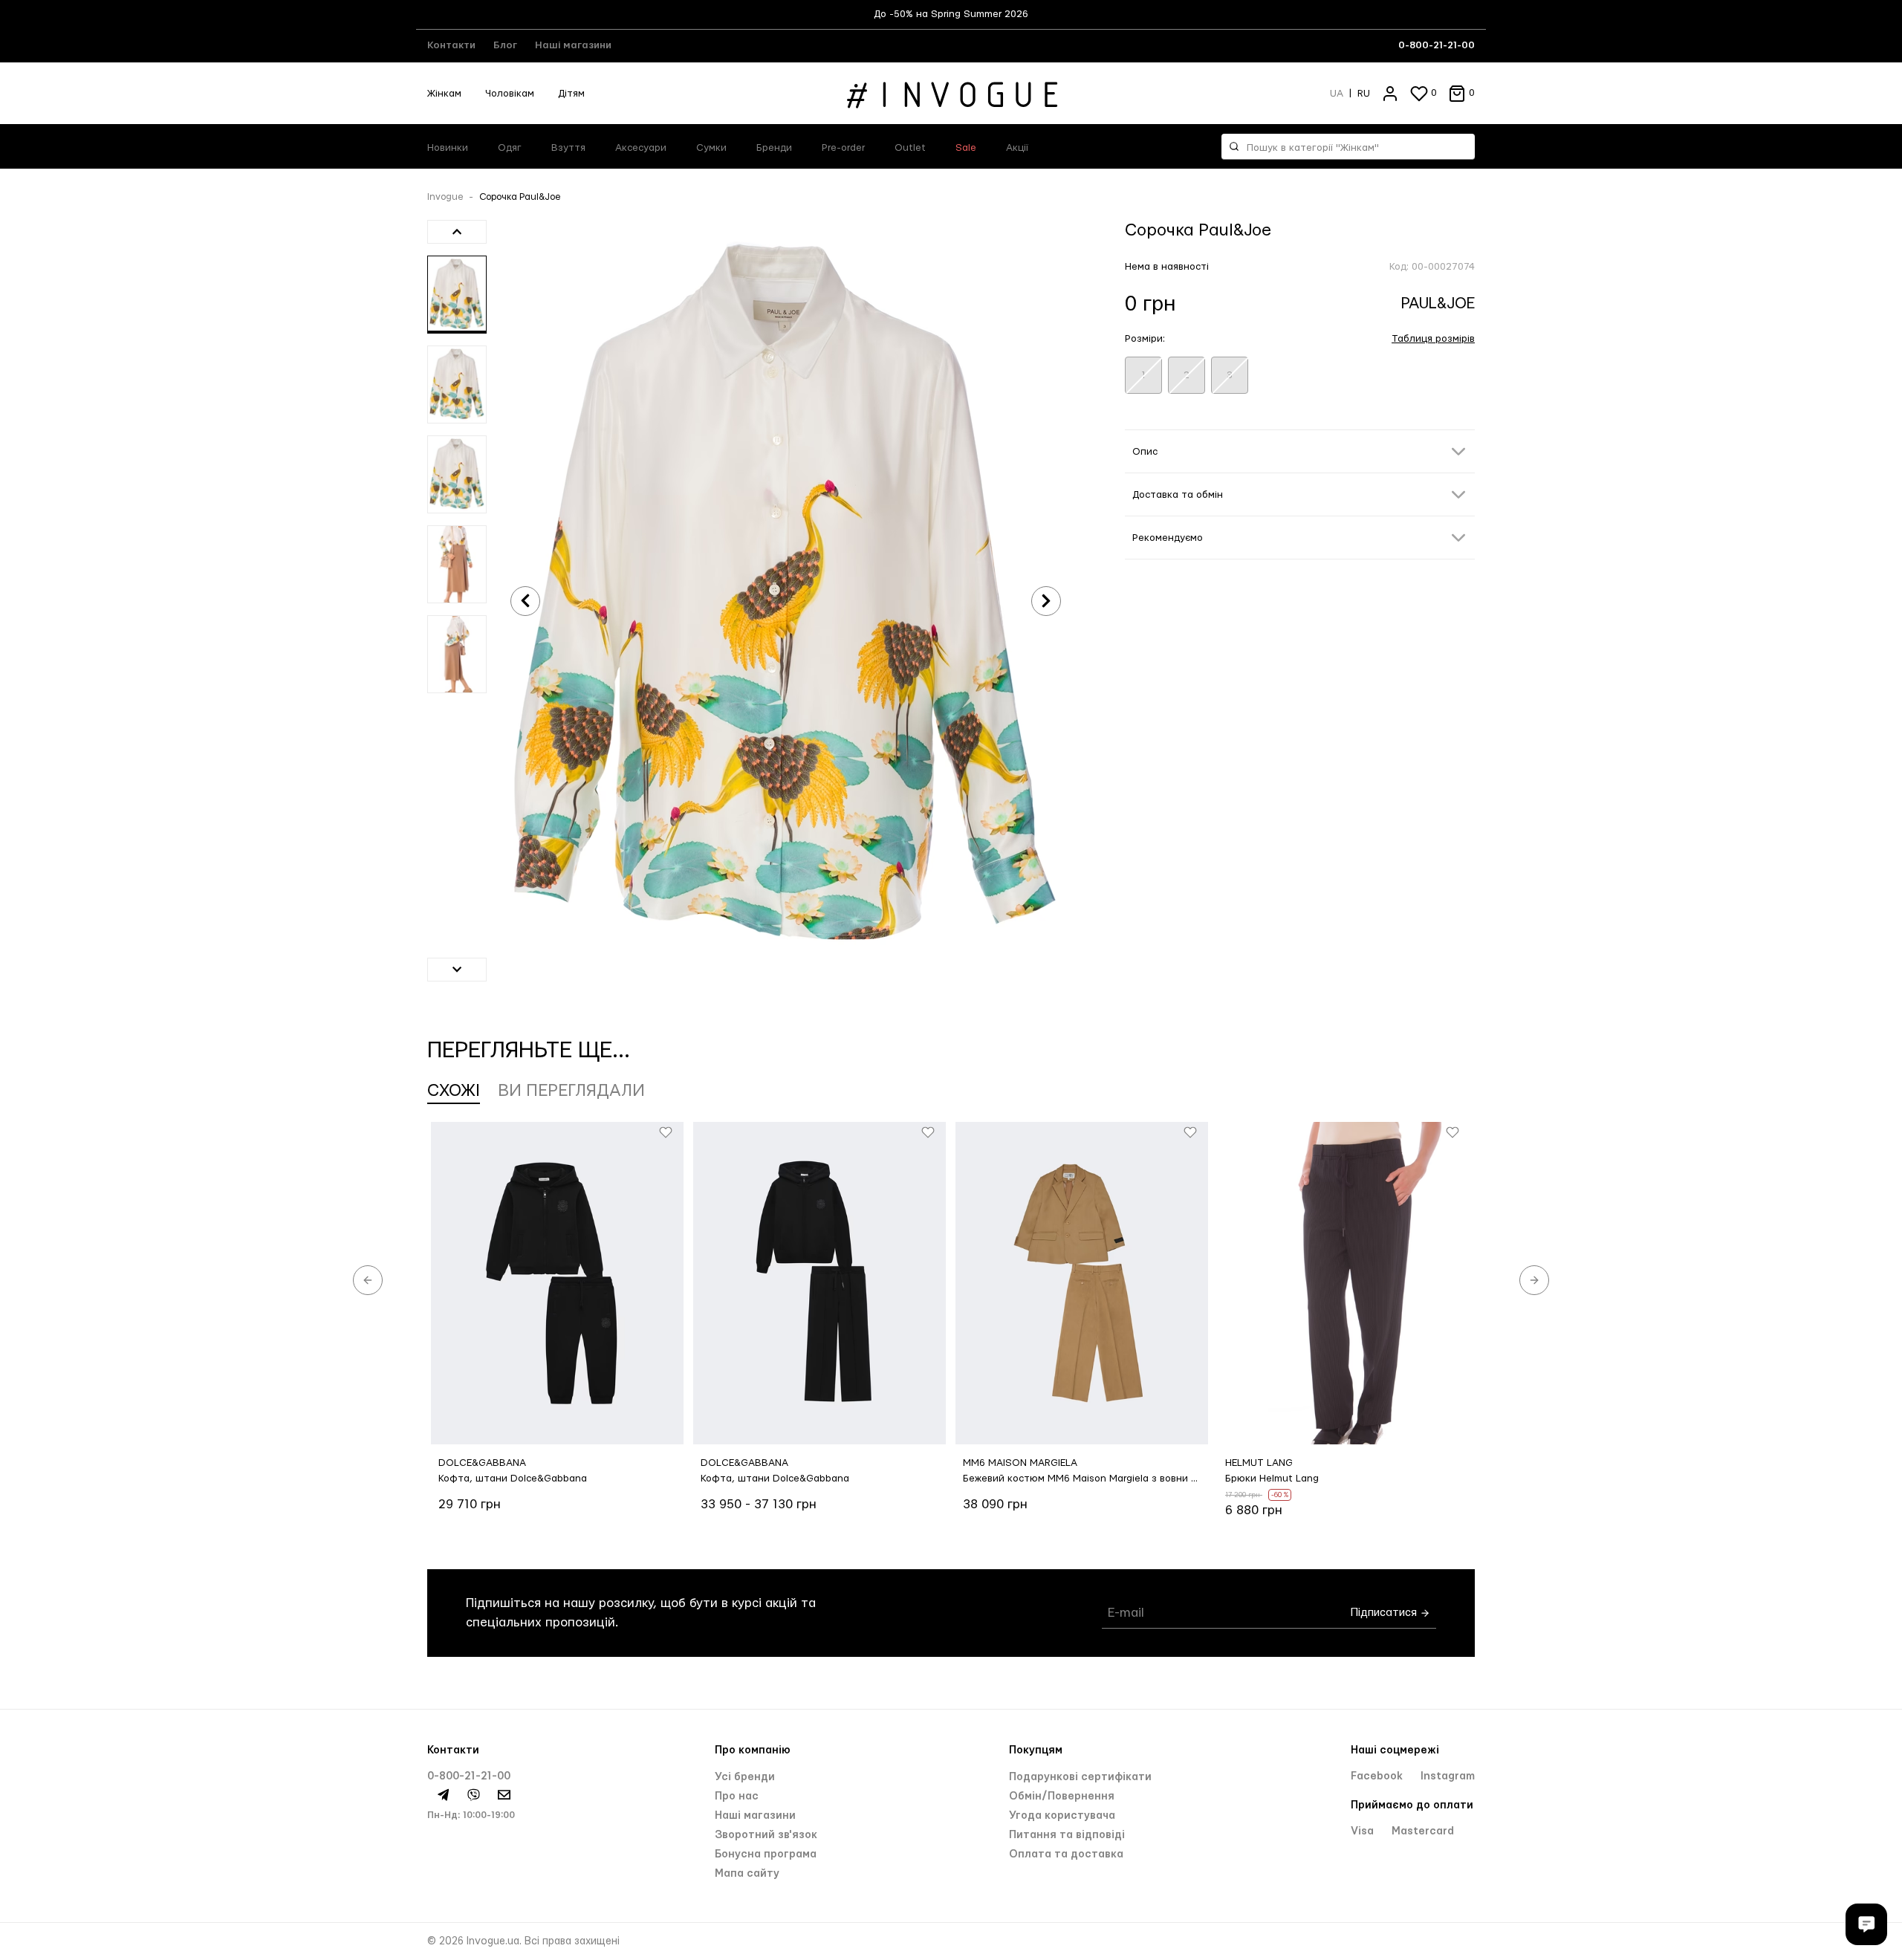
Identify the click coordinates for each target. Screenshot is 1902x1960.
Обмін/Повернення (1062, 1797)
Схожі (454, 1091)
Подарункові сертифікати (1080, 1777)
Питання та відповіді (1067, 1835)
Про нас (737, 1797)
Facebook (1378, 1776)
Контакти (451, 45)
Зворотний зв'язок (766, 1835)
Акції (1017, 148)
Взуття (568, 148)
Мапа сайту (747, 1874)
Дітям (571, 94)
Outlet (910, 148)
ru (1364, 94)
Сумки (711, 148)
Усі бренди (745, 1777)
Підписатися (1385, 1613)
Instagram (1448, 1776)
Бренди (774, 148)
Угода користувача (1062, 1816)
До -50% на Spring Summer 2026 (951, 14)
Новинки (448, 148)
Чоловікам (510, 94)
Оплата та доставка (1066, 1854)
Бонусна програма (766, 1854)
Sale (966, 148)
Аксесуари (641, 148)
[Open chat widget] (1866, 1924)
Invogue (445, 197)
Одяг (510, 148)
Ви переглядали (571, 1091)
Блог (505, 45)
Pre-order (843, 148)
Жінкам (444, 94)
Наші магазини (573, 45)
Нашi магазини (755, 1816)
